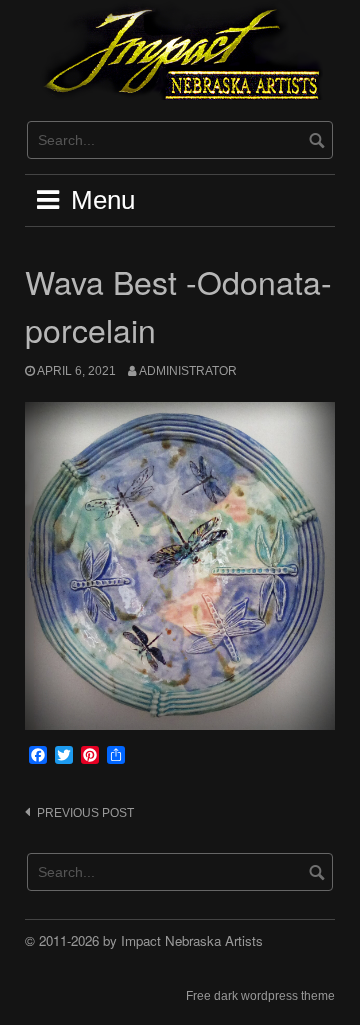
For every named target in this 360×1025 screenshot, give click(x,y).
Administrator (188, 371)
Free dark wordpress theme (260, 996)
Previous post (85, 813)
